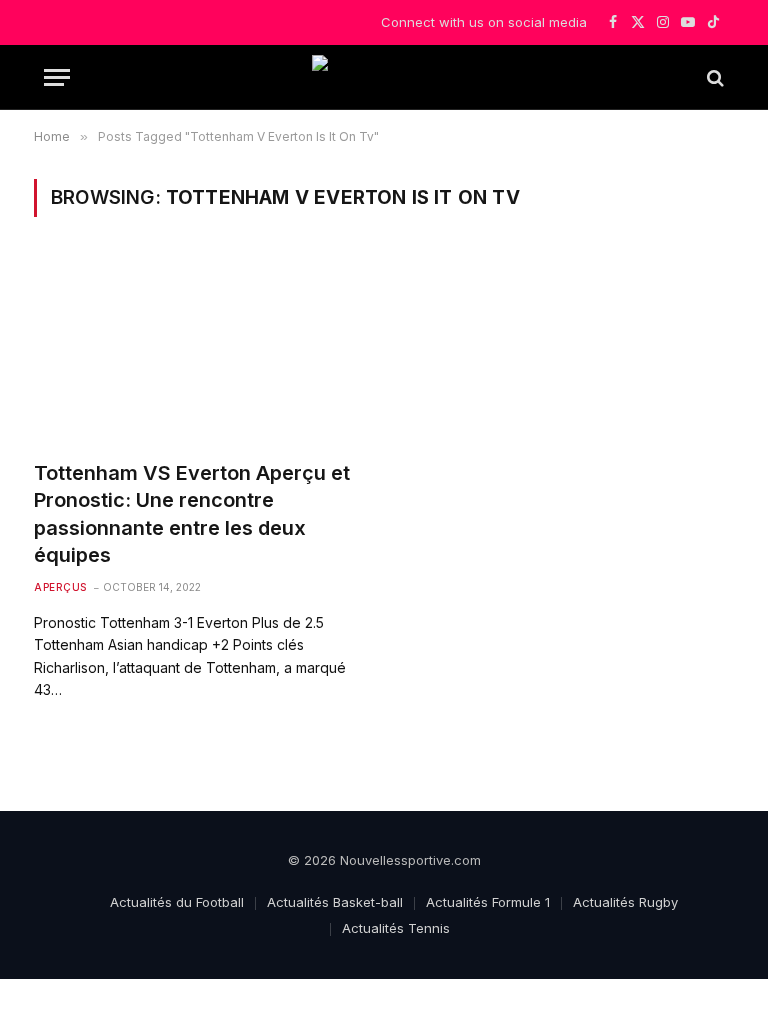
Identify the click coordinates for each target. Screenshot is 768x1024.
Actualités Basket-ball (335, 902)
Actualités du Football (177, 902)
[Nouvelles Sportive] (383, 77)
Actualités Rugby (625, 902)
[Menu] (57, 77)
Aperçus (60, 587)
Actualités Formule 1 (488, 902)
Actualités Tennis (396, 928)
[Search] (713, 77)
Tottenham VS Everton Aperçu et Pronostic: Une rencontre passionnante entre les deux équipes (192, 514)
